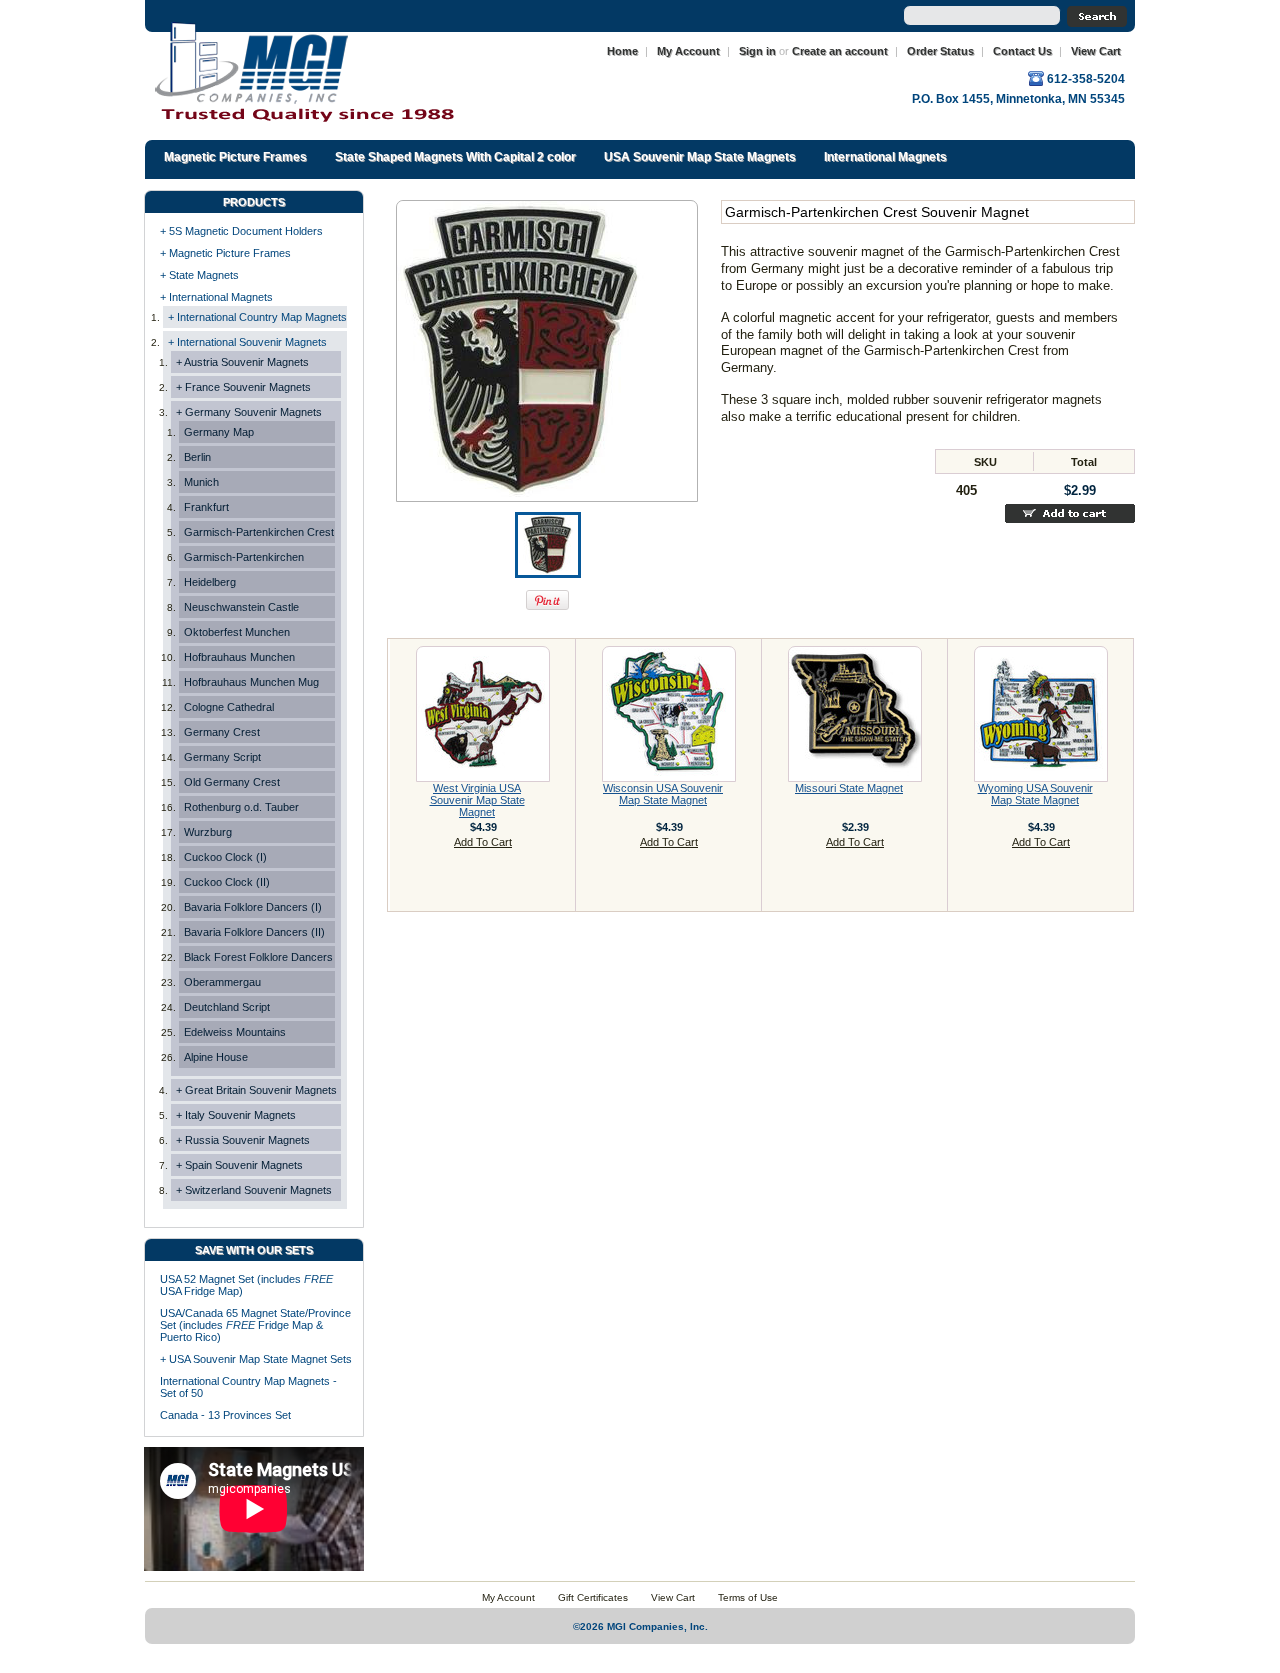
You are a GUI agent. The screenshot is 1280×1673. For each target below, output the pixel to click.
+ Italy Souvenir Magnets (236, 1115)
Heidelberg (210, 582)
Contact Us (1022, 51)
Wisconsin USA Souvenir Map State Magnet (663, 794)
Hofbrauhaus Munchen (239, 657)
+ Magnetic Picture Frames (225, 253)
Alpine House (216, 1057)
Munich (201, 482)
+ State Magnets (199, 275)
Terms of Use (748, 1597)
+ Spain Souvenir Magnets (239, 1165)
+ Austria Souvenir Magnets (242, 362)
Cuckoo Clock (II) (227, 882)
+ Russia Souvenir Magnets (243, 1140)
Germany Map (219, 432)
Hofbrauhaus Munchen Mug (251, 682)
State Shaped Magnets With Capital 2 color (455, 157)
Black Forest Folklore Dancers (258, 957)
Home (622, 51)
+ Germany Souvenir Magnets (249, 412)
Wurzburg (208, 832)
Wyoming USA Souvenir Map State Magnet (1035, 794)
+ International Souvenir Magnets (247, 342)
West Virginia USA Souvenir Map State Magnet (477, 800)
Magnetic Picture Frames (235, 157)
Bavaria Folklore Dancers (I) (253, 907)
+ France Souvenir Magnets (243, 387)
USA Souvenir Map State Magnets (700, 157)
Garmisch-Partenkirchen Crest (259, 532)
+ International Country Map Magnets (257, 317)
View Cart (1096, 51)
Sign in (757, 51)
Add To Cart (483, 842)
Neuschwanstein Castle (241, 607)
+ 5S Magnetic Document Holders (241, 231)
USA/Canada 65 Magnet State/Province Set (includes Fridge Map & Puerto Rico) (255, 1325)
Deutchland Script (227, 1007)
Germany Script (222, 757)
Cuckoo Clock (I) (225, 857)
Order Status (940, 51)
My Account (688, 51)
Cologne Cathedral (229, 707)
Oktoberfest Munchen (237, 632)
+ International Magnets (216, 297)
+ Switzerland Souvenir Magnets (254, 1190)
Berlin (197, 457)
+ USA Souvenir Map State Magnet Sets (256, 1359)
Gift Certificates (593, 1597)
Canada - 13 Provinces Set (225, 1415)
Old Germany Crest (232, 782)
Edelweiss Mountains (235, 1032)
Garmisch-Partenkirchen (244, 557)
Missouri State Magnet (849, 788)
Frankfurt (206, 507)
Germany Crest (222, 732)
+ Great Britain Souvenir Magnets (256, 1090)
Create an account (840, 51)
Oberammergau (222, 982)
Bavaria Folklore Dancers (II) (254, 932)
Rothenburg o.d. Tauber (241, 807)
